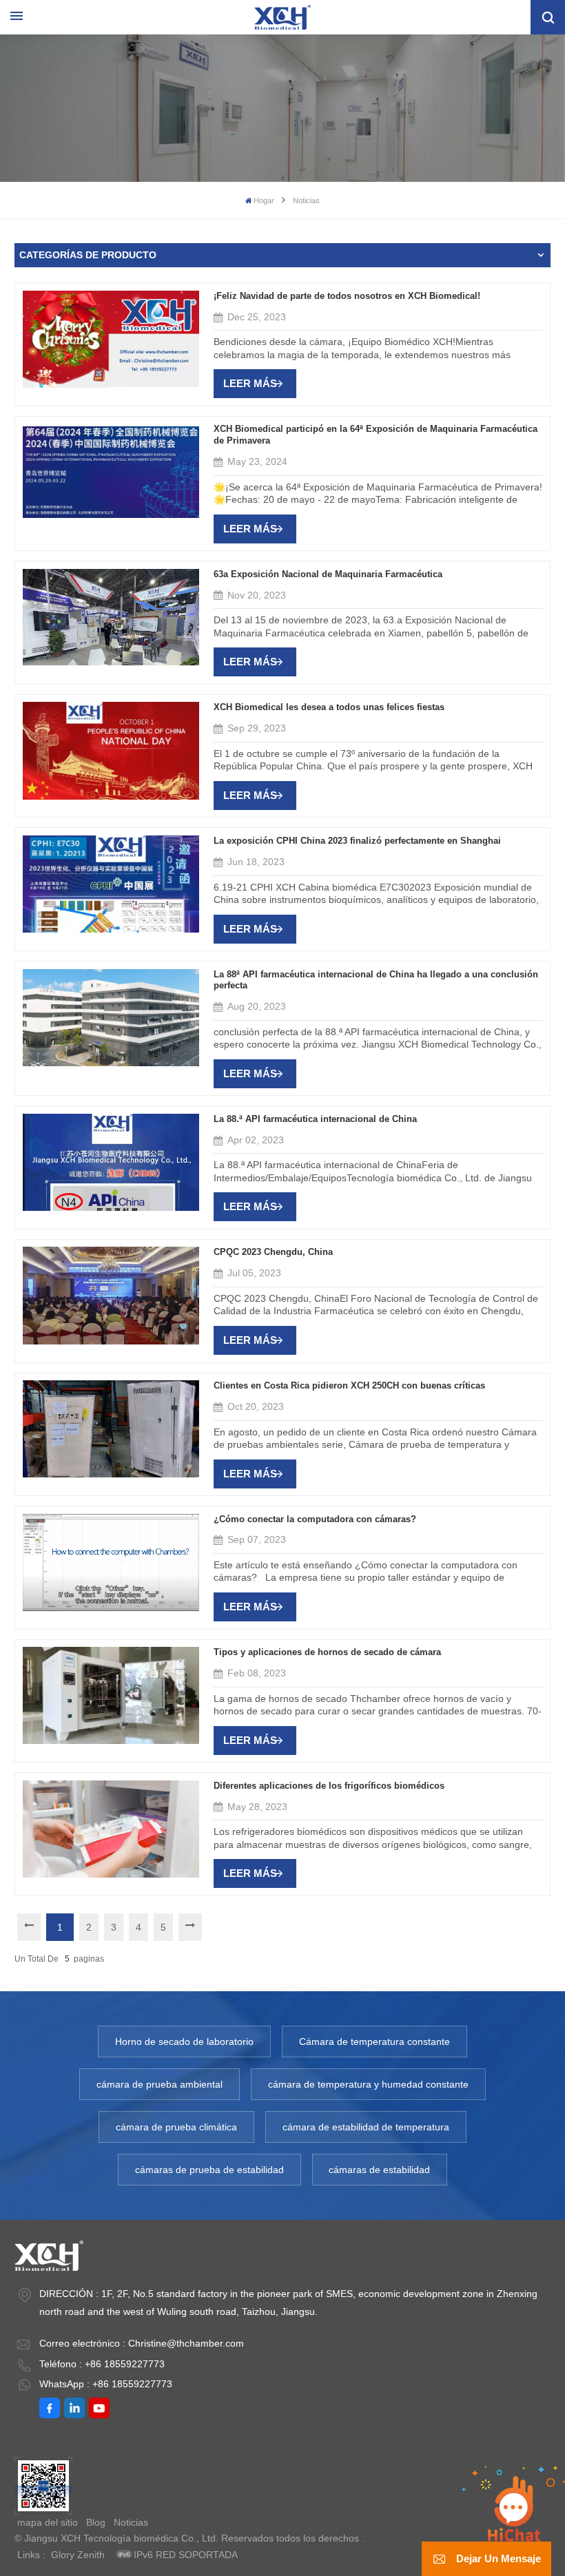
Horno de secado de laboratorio (184, 2042)
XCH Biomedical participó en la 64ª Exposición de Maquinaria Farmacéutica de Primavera (376, 435)
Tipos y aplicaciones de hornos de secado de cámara (327, 1652)
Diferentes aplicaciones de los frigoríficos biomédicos (329, 1786)
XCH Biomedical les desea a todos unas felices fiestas (329, 707)
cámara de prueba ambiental (160, 2084)
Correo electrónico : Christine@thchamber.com (142, 2343)
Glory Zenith (78, 2555)
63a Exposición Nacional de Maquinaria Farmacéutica (328, 574)
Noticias (131, 2522)
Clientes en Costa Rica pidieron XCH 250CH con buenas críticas (349, 1386)
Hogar (264, 200)
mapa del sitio (48, 2522)
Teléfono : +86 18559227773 (102, 2364)
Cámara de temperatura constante (374, 2042)
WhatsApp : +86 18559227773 (106, 2384)
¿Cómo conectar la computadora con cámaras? (315, 1519)
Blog (96, 2522)
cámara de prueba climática (176, 2127)
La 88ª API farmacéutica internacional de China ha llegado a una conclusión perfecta (376, 980)
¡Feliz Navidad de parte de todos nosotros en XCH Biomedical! (347, 296)
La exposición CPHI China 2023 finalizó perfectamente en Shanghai (357, 841)
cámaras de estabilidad (379, 2170)
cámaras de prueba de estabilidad (209, 2170)
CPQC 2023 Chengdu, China (273, 1252)
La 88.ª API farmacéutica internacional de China (315, 1119)
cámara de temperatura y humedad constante (368, 2084)
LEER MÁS (250, 383)
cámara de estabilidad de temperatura (366, 2127)
